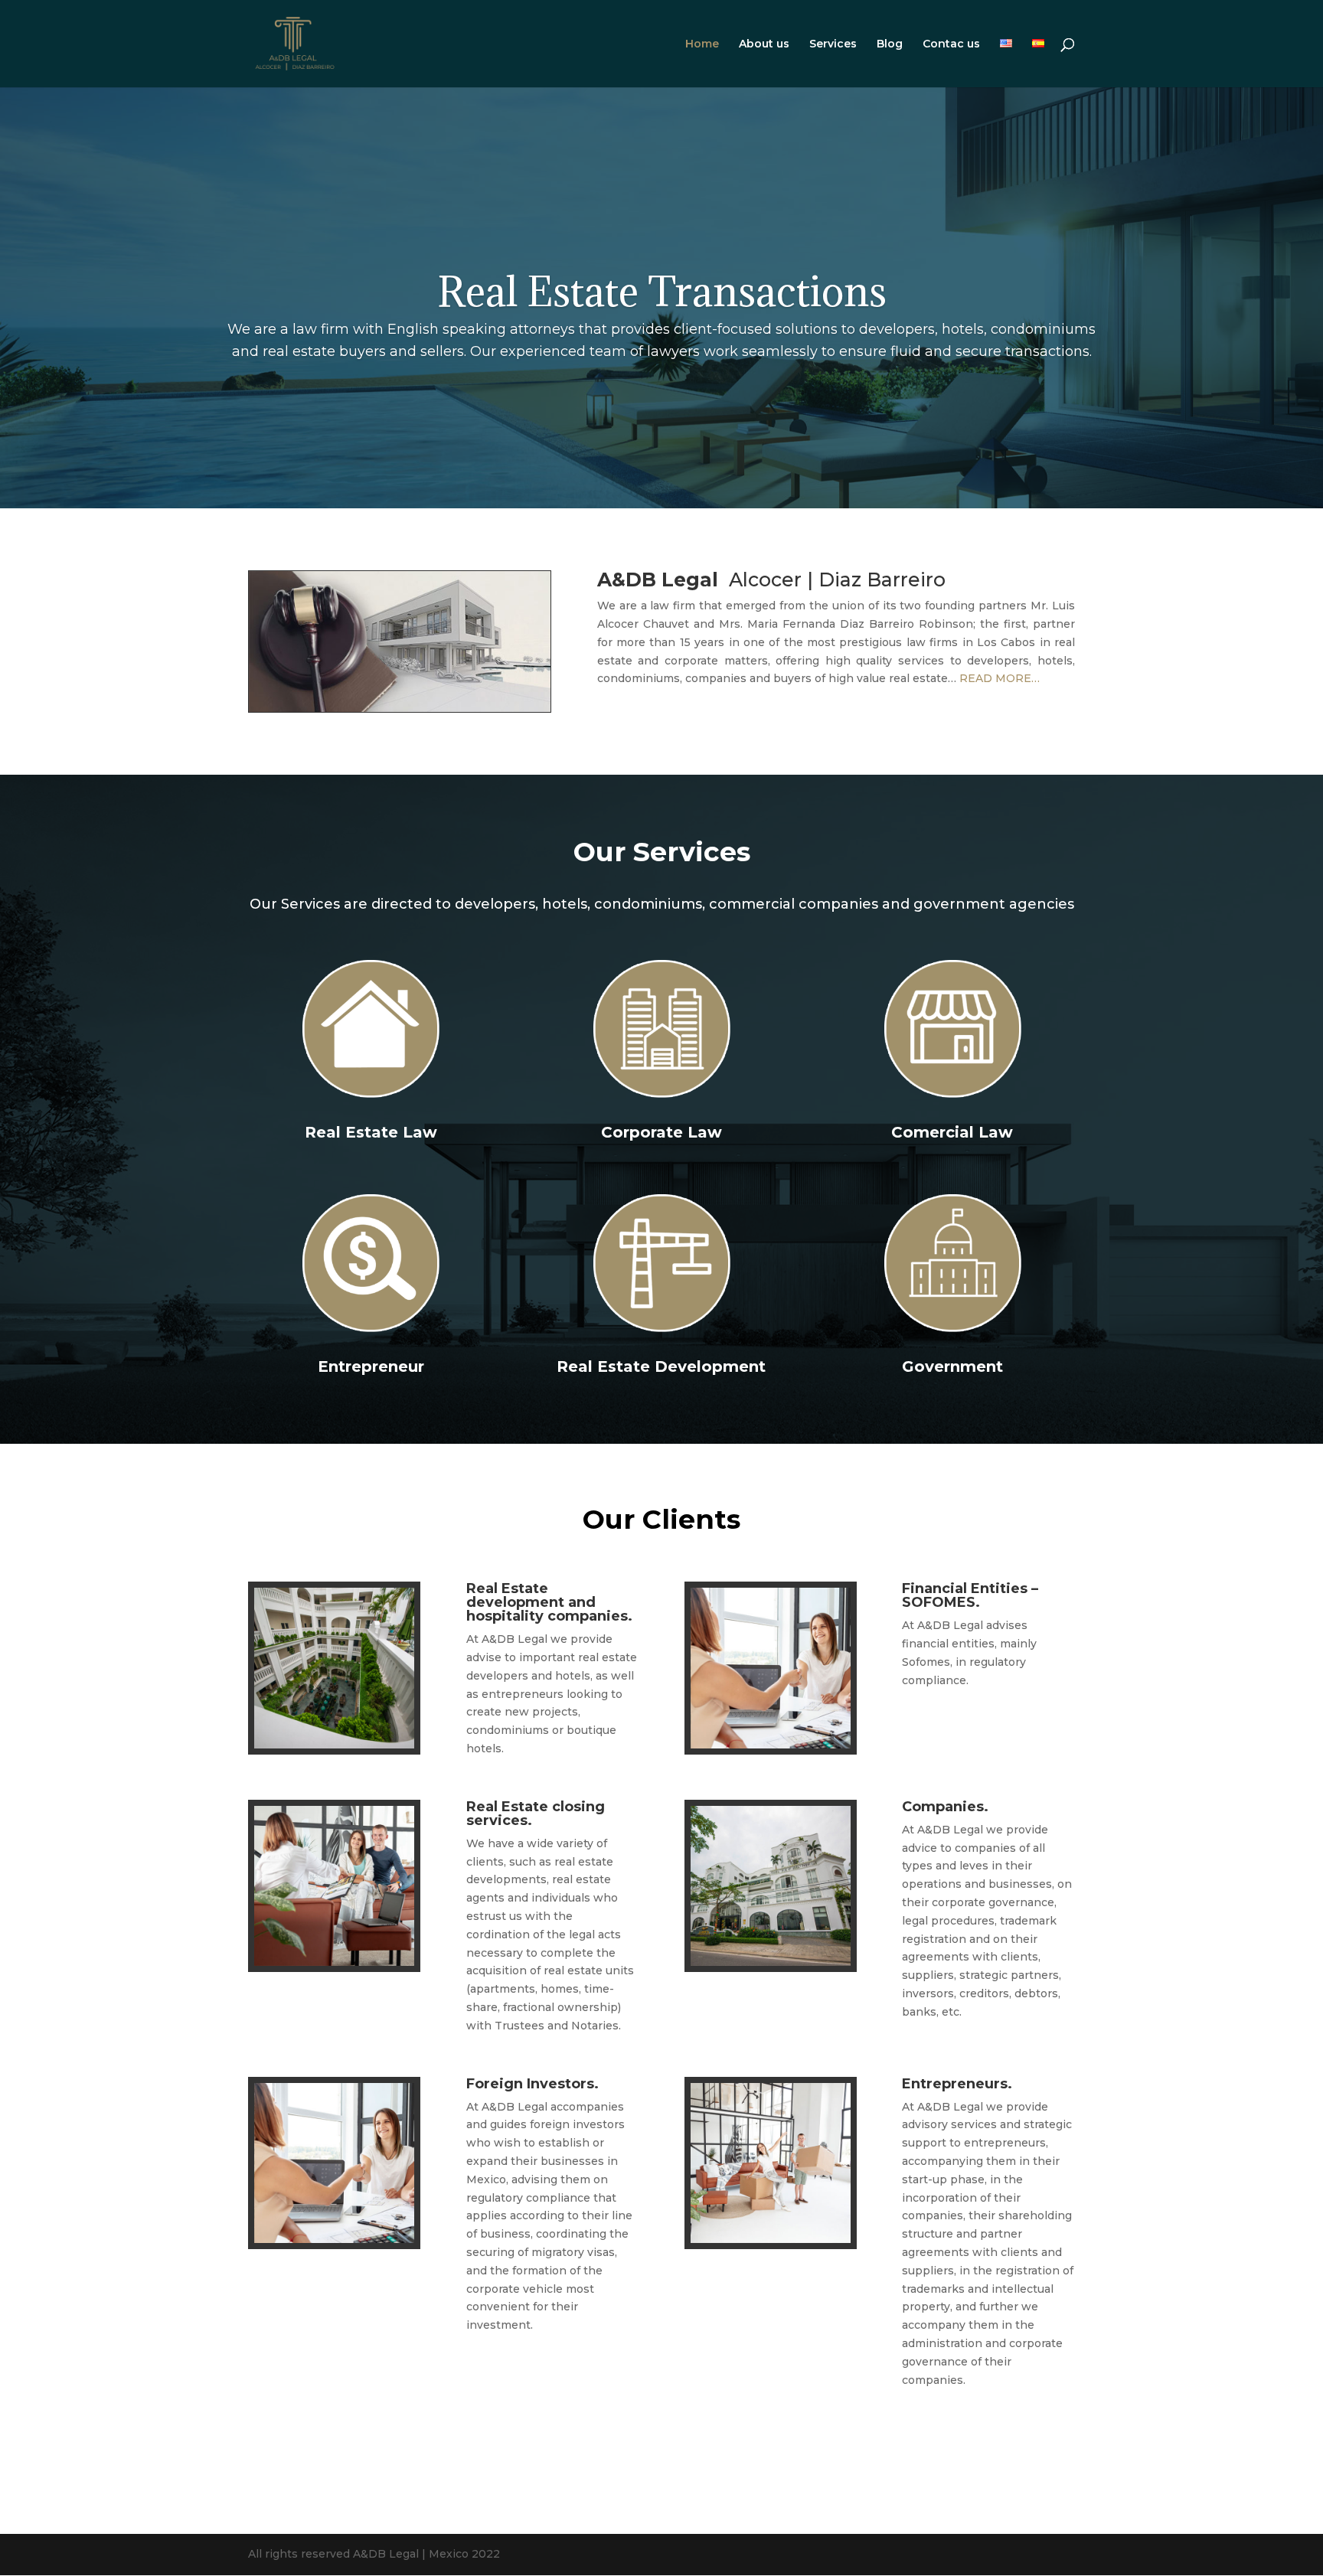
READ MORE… (1000, 678)
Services (833, 44)
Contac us (951, 44)
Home (702, 44)
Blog (890, 44)
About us (764, 44)
